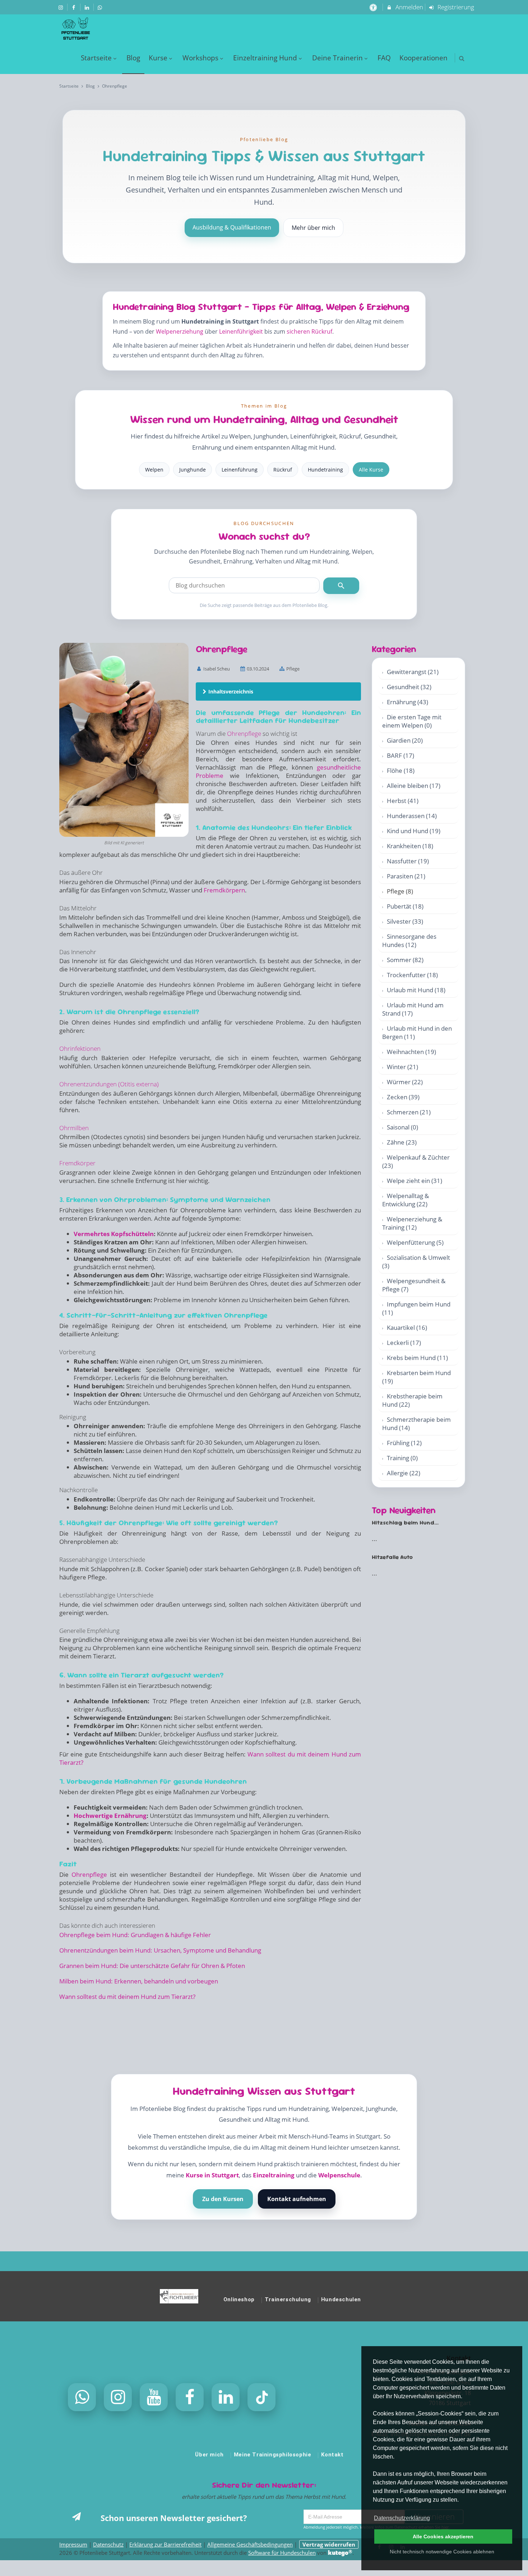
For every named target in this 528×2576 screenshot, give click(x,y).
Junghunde (193, 470)
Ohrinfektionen (80, 1048)
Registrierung (455, 7)
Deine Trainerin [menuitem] (337, 58)
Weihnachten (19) (411, 1052)
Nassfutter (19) (408, 861)
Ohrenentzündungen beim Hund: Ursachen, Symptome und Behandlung (160, 1950)
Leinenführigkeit (241, 331)
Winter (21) (402, 1067)
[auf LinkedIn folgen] (88, 7)
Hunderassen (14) (412, 816)
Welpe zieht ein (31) (414, 1181)
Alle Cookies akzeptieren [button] (443, 2536)
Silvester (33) (405, 921)
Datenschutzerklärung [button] (402, 2518)
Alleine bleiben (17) (414, 786)
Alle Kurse (371, 470)
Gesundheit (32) (409, 687)
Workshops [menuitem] (200, 58)
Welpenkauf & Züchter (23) (416, 1161)
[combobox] (244, 585)
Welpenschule (339, 2175)
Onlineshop (239, 2299)
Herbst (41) (403, 801)
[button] (462, 58)
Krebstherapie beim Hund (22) (412, 1400)
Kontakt (332, 2455)
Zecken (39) (403, 1097)
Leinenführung (240, 470)
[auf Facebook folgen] (75, 7)
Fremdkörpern (224, 890)
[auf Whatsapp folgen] (101, 7)
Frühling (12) (404, 1443)
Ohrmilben (74, 1128)
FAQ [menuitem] (384, 58)
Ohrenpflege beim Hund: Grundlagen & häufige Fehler (135, 1935)
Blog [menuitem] (133, 58)
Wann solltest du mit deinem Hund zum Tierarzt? (127, 1997)
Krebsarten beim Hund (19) (416, 1377)
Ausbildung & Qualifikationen (232, 227)
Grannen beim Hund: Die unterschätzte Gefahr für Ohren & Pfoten (152, 1966)
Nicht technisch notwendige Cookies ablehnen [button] (442, 2552)
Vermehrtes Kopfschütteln (114, 1234)
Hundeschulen (341, 2299)
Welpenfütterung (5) (415, 1242)
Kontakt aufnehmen (297, 2199)
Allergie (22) (404, 1473)
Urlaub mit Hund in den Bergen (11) (417, 1032)
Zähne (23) (402, 1142)
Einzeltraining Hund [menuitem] (265, 58)
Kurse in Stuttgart (212, 2175)
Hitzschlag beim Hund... (405, 1523)
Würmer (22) (405, 1082)
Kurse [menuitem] (158, 58)
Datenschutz (108, 2544)
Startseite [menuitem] (96, 58)
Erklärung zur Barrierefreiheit (165, 2544)
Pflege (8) (400, 891)
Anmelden (409, 7)
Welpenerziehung (180, 331)
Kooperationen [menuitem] (423, 58)
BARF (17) (400, 755)
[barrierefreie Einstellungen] (374, 7)
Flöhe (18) (401, 771)
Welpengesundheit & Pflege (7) (414, 1285)
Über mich (209, 2455)
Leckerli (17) (404, 1343)
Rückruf (283, 470)
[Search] (341, 586)
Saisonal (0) (402, 1127)
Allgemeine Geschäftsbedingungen (250, 2544)
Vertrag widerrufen (329, 2544)
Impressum (73, 2544)
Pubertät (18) (405, 906)
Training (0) (402, 1458)
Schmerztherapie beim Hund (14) (416, 1424)
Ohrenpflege (244, 734)
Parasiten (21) (406, 876)
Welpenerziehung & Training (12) (412, 1223)
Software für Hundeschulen (282, 2553)
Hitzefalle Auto (392, 1557)
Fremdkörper (77, 1163)
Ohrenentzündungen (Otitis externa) (109, 1084)
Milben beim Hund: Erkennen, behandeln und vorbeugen (139, 1981)
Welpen (154, 470)
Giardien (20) (405, 740)
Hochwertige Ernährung (110, 1816)
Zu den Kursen (223, 2199)
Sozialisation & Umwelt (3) (416, 1262)
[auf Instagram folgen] (61, 7)
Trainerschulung (288, 2299)
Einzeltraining (274, 2175)
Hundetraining (325, 470)
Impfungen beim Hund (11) (416, 1308)
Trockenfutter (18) (412, 975)
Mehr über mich (313, 228)
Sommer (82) (405, 960)
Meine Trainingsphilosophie (273, 2455)
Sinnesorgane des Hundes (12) (409, 941)
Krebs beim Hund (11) (417, 1358)
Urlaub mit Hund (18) (416, 990)
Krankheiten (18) (410, 846)
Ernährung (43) (407, 702)
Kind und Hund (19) (414, 831)
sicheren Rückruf (309, 331)
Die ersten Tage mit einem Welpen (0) (412, 721)
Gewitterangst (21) (413, 672)
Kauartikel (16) (407, 1328)
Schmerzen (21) (409, 1112)
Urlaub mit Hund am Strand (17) (413, 1009)
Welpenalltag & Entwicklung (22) (406, 1200)
